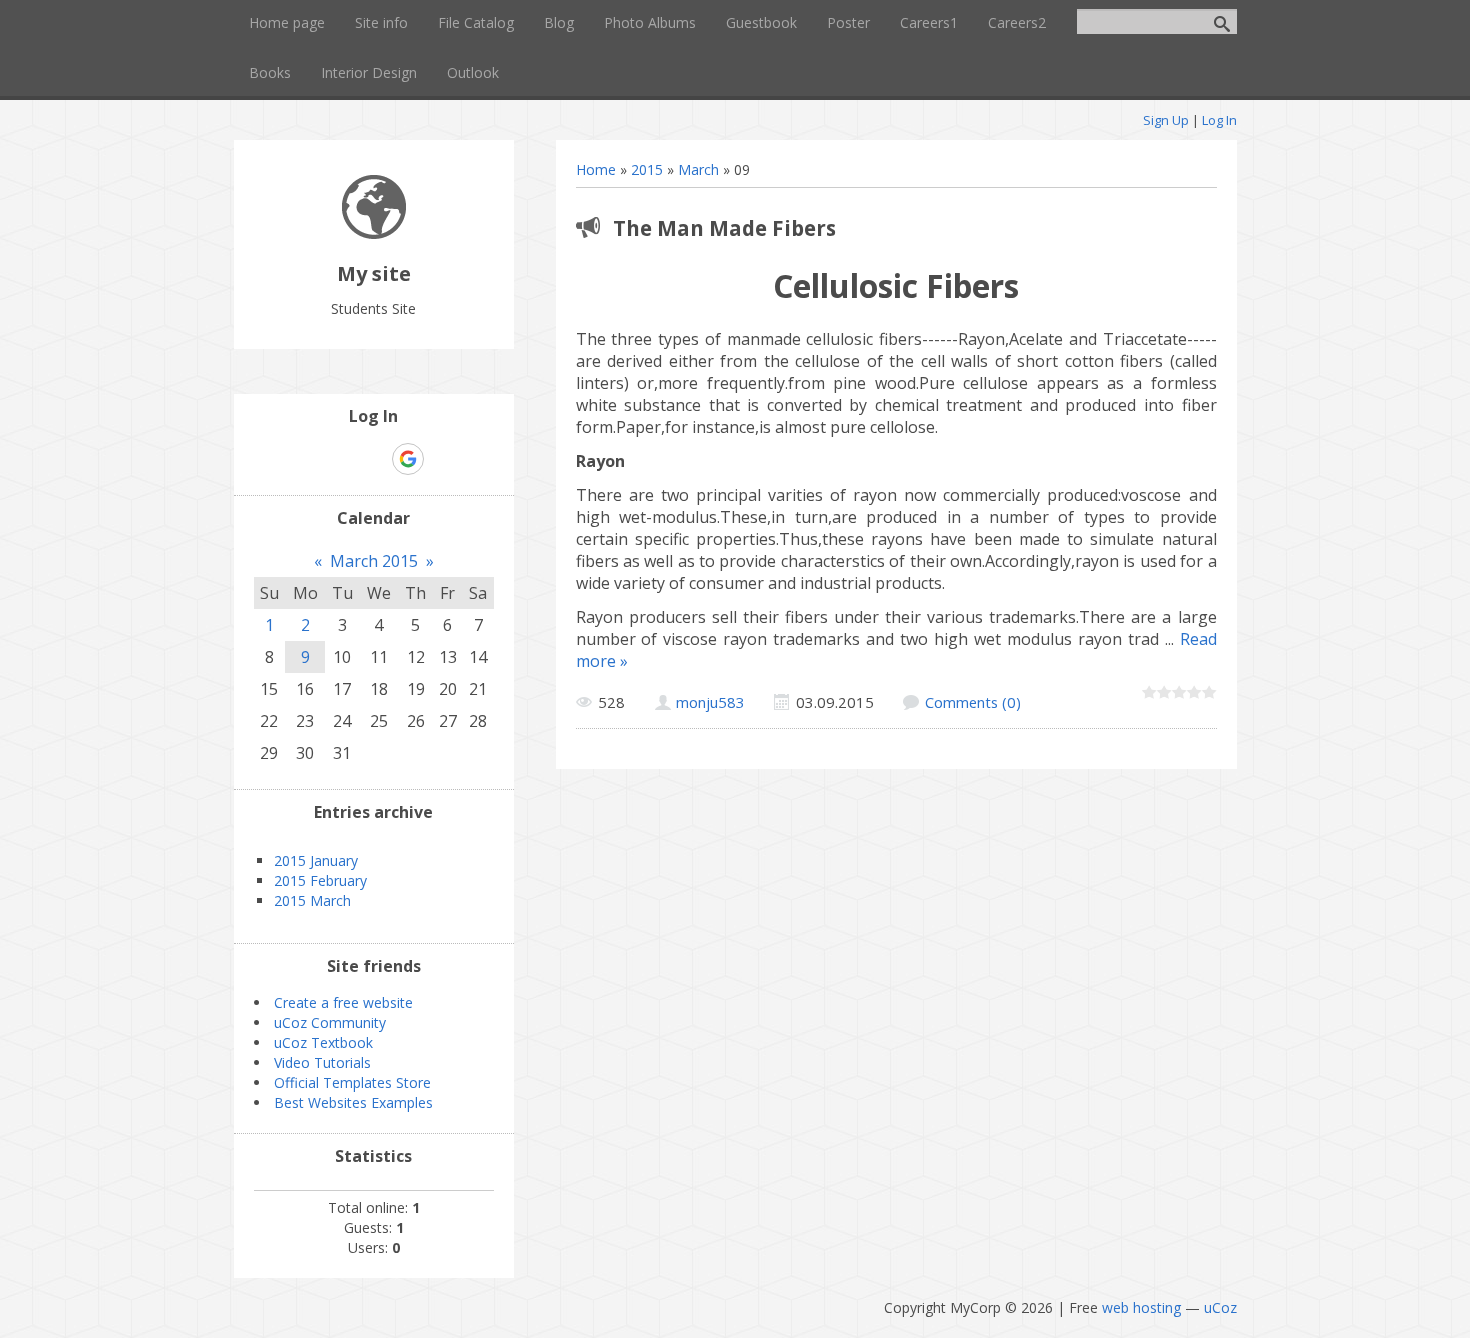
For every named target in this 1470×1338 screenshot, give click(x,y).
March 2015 (374, 561)
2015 (647, 169)
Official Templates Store (352, 1082)
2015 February (320, 880)
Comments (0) (973, 702)
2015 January (316, 860)
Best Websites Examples (353, 1102)
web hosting (1141, 1307)
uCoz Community (330, 1022)
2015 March (312, 900)
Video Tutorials (322, 1062)
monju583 (710, 702)
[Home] (374, 233)
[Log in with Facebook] (373, 459)
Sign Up (1166, 120)
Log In (1219, 120)
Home (596, 169)
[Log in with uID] (339, 459)
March (698, 169)
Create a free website (343, 1002)
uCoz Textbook (323, 1042)
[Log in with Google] (408, 459)
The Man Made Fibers (724, 228)
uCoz (1220, 1307)
